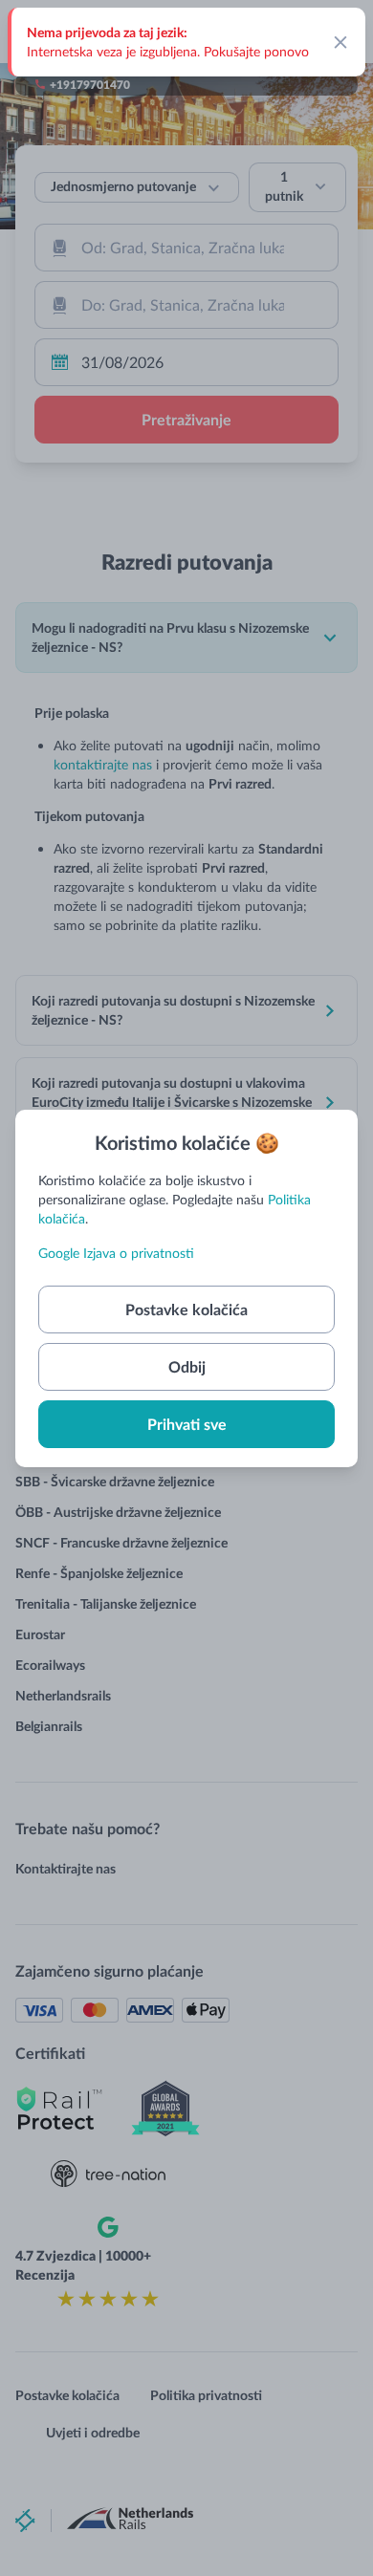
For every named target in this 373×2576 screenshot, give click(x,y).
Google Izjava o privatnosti (116, 1253)
